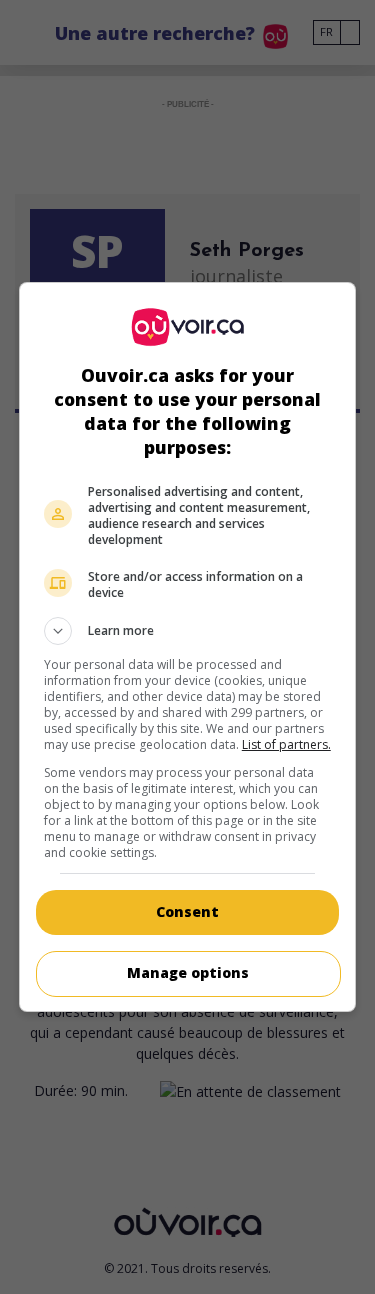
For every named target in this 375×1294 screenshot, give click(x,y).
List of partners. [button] (286, 744)
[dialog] (188, 647)
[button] (188, 631)
